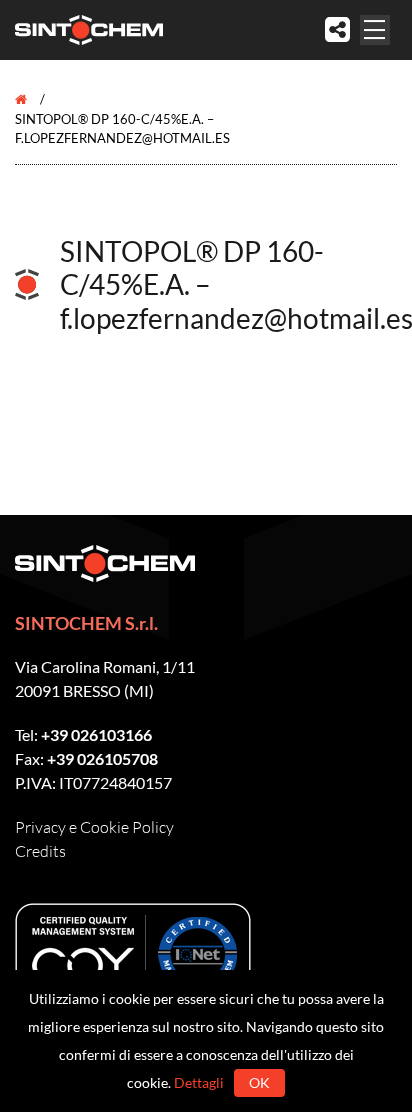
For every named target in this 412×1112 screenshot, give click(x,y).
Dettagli (199, 1082)
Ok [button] (259, 1082)
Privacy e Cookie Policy (94, 827)
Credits (40, 851)
